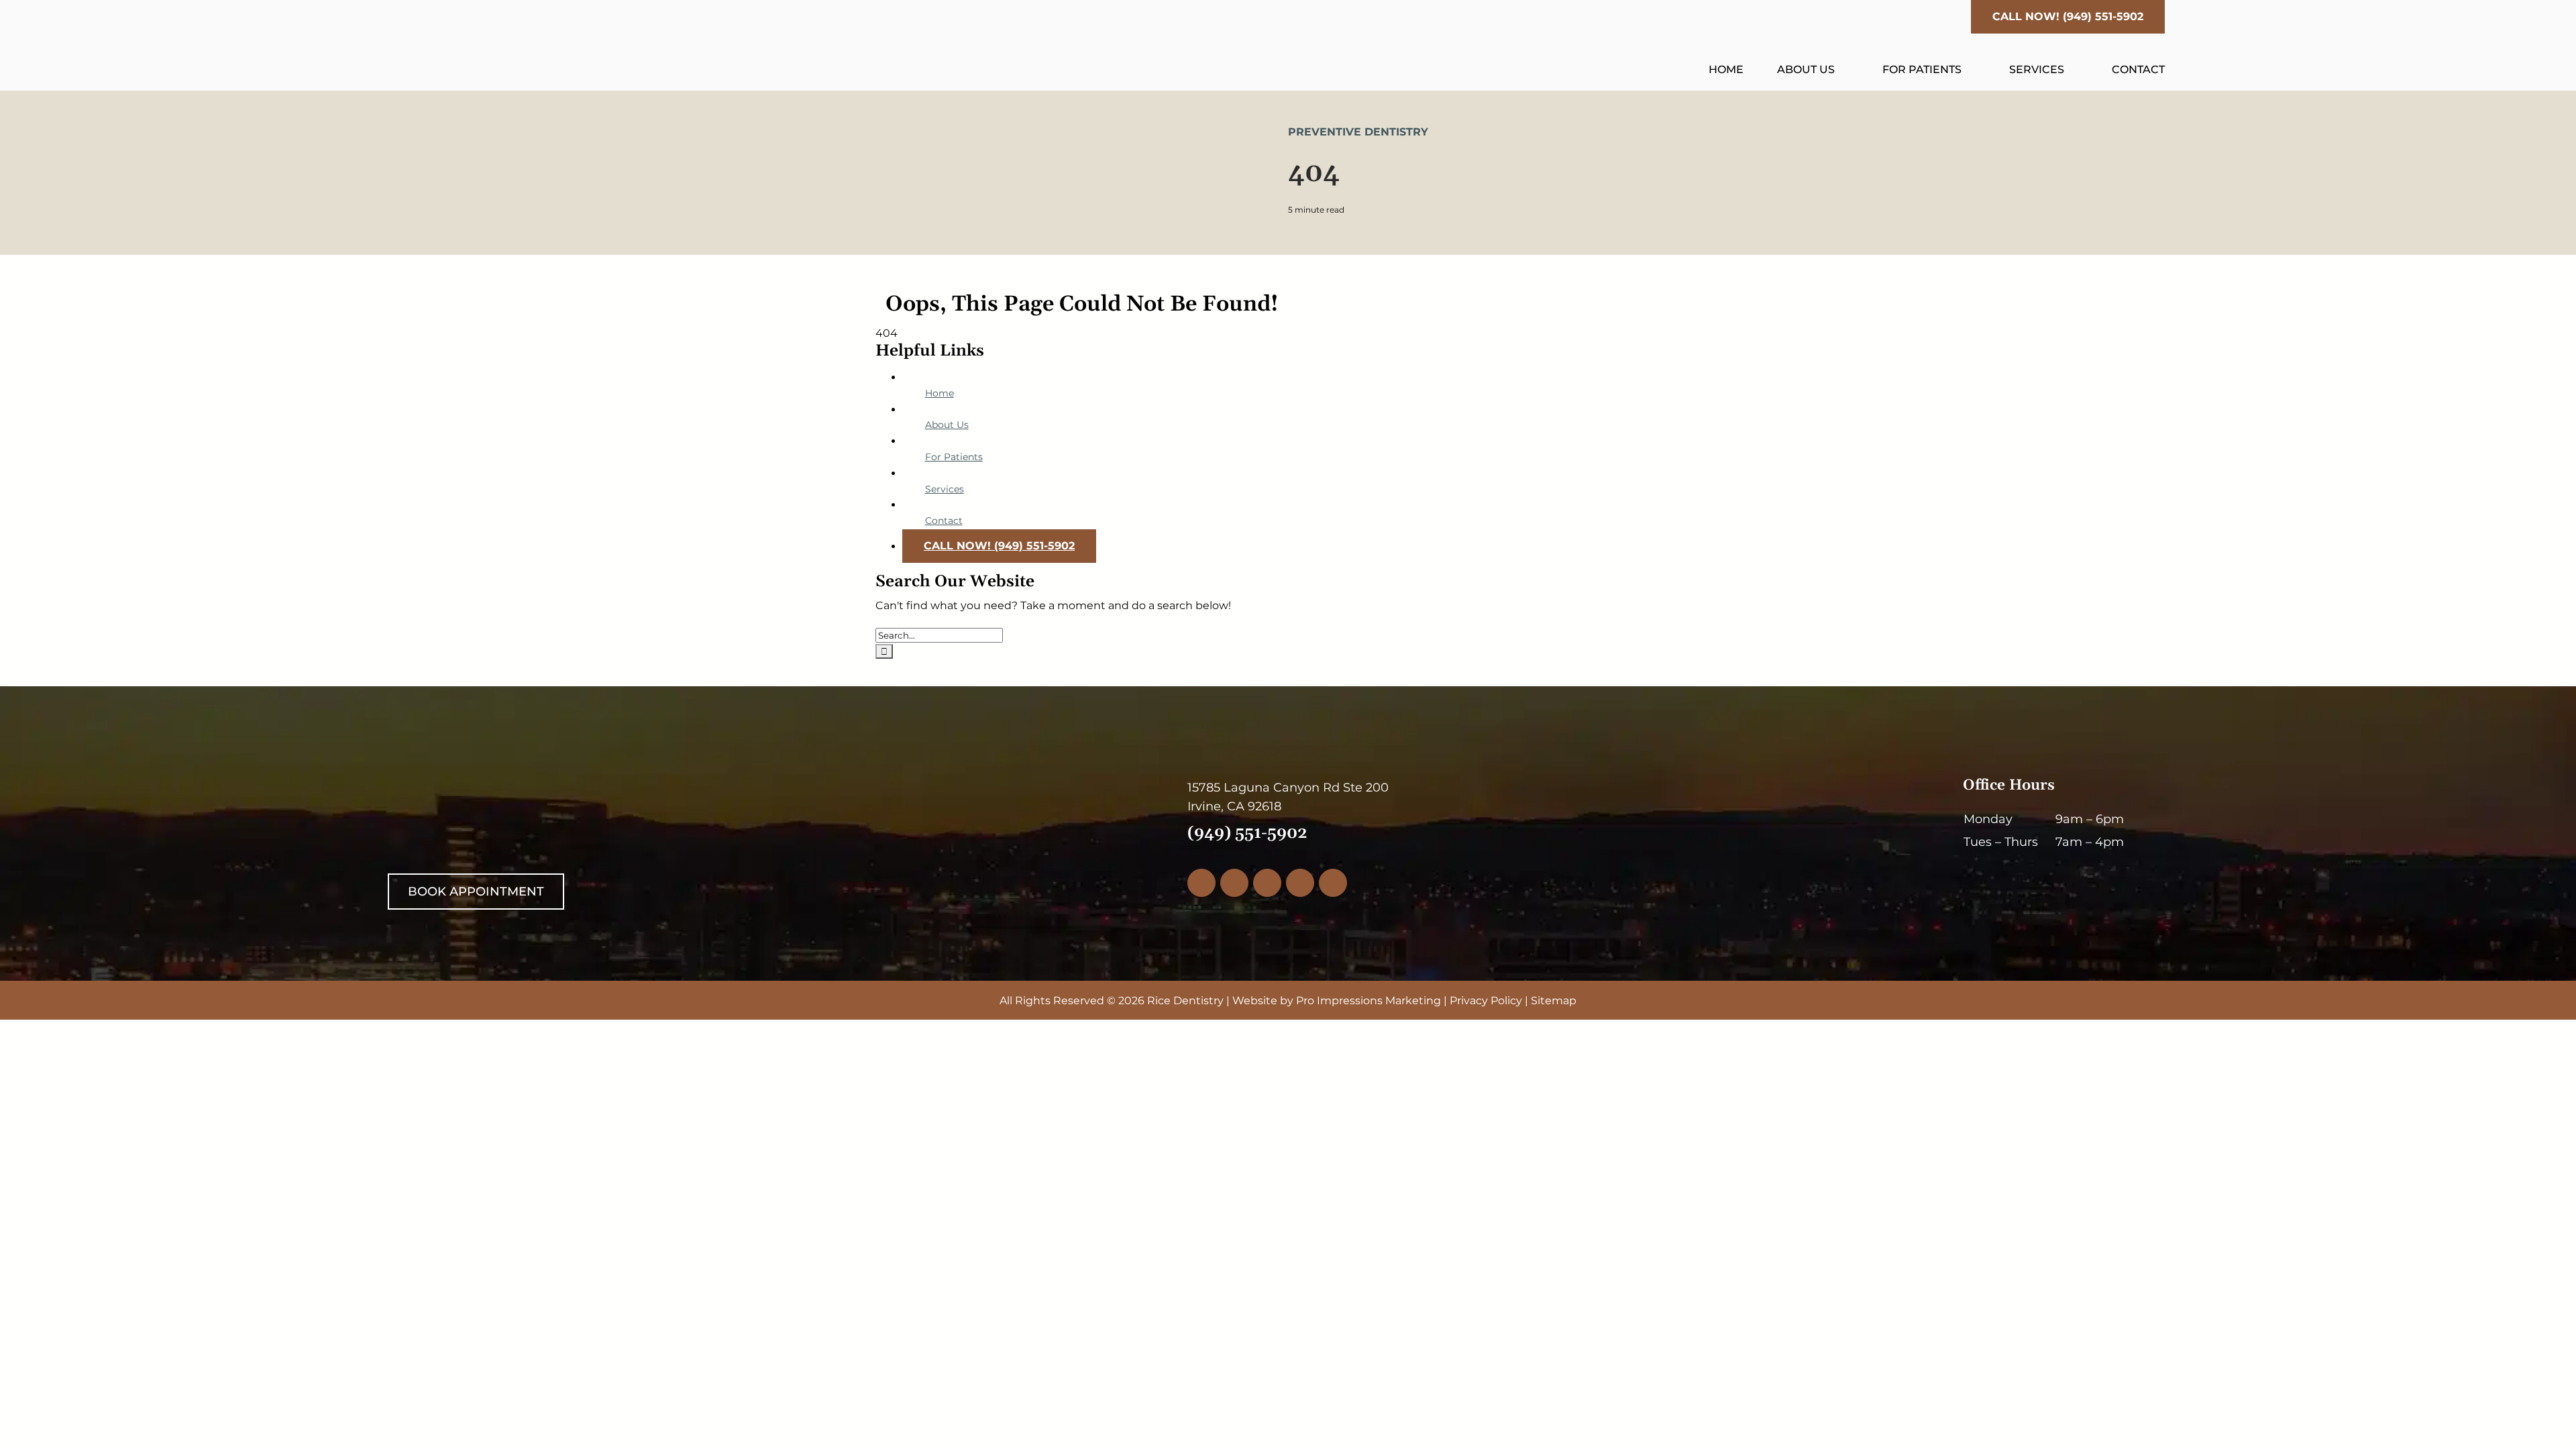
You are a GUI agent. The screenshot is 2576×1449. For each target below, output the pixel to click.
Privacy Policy (1486, 1001)
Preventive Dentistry (1358, 132)
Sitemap (1554, 1001)
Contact (944, 521)
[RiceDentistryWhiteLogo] (524, 783)
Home (940, 393)
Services (945, 489)
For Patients (954, 457)
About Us (947, 425)
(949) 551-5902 (1247, 833)
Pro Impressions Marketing (1368, 1001)
